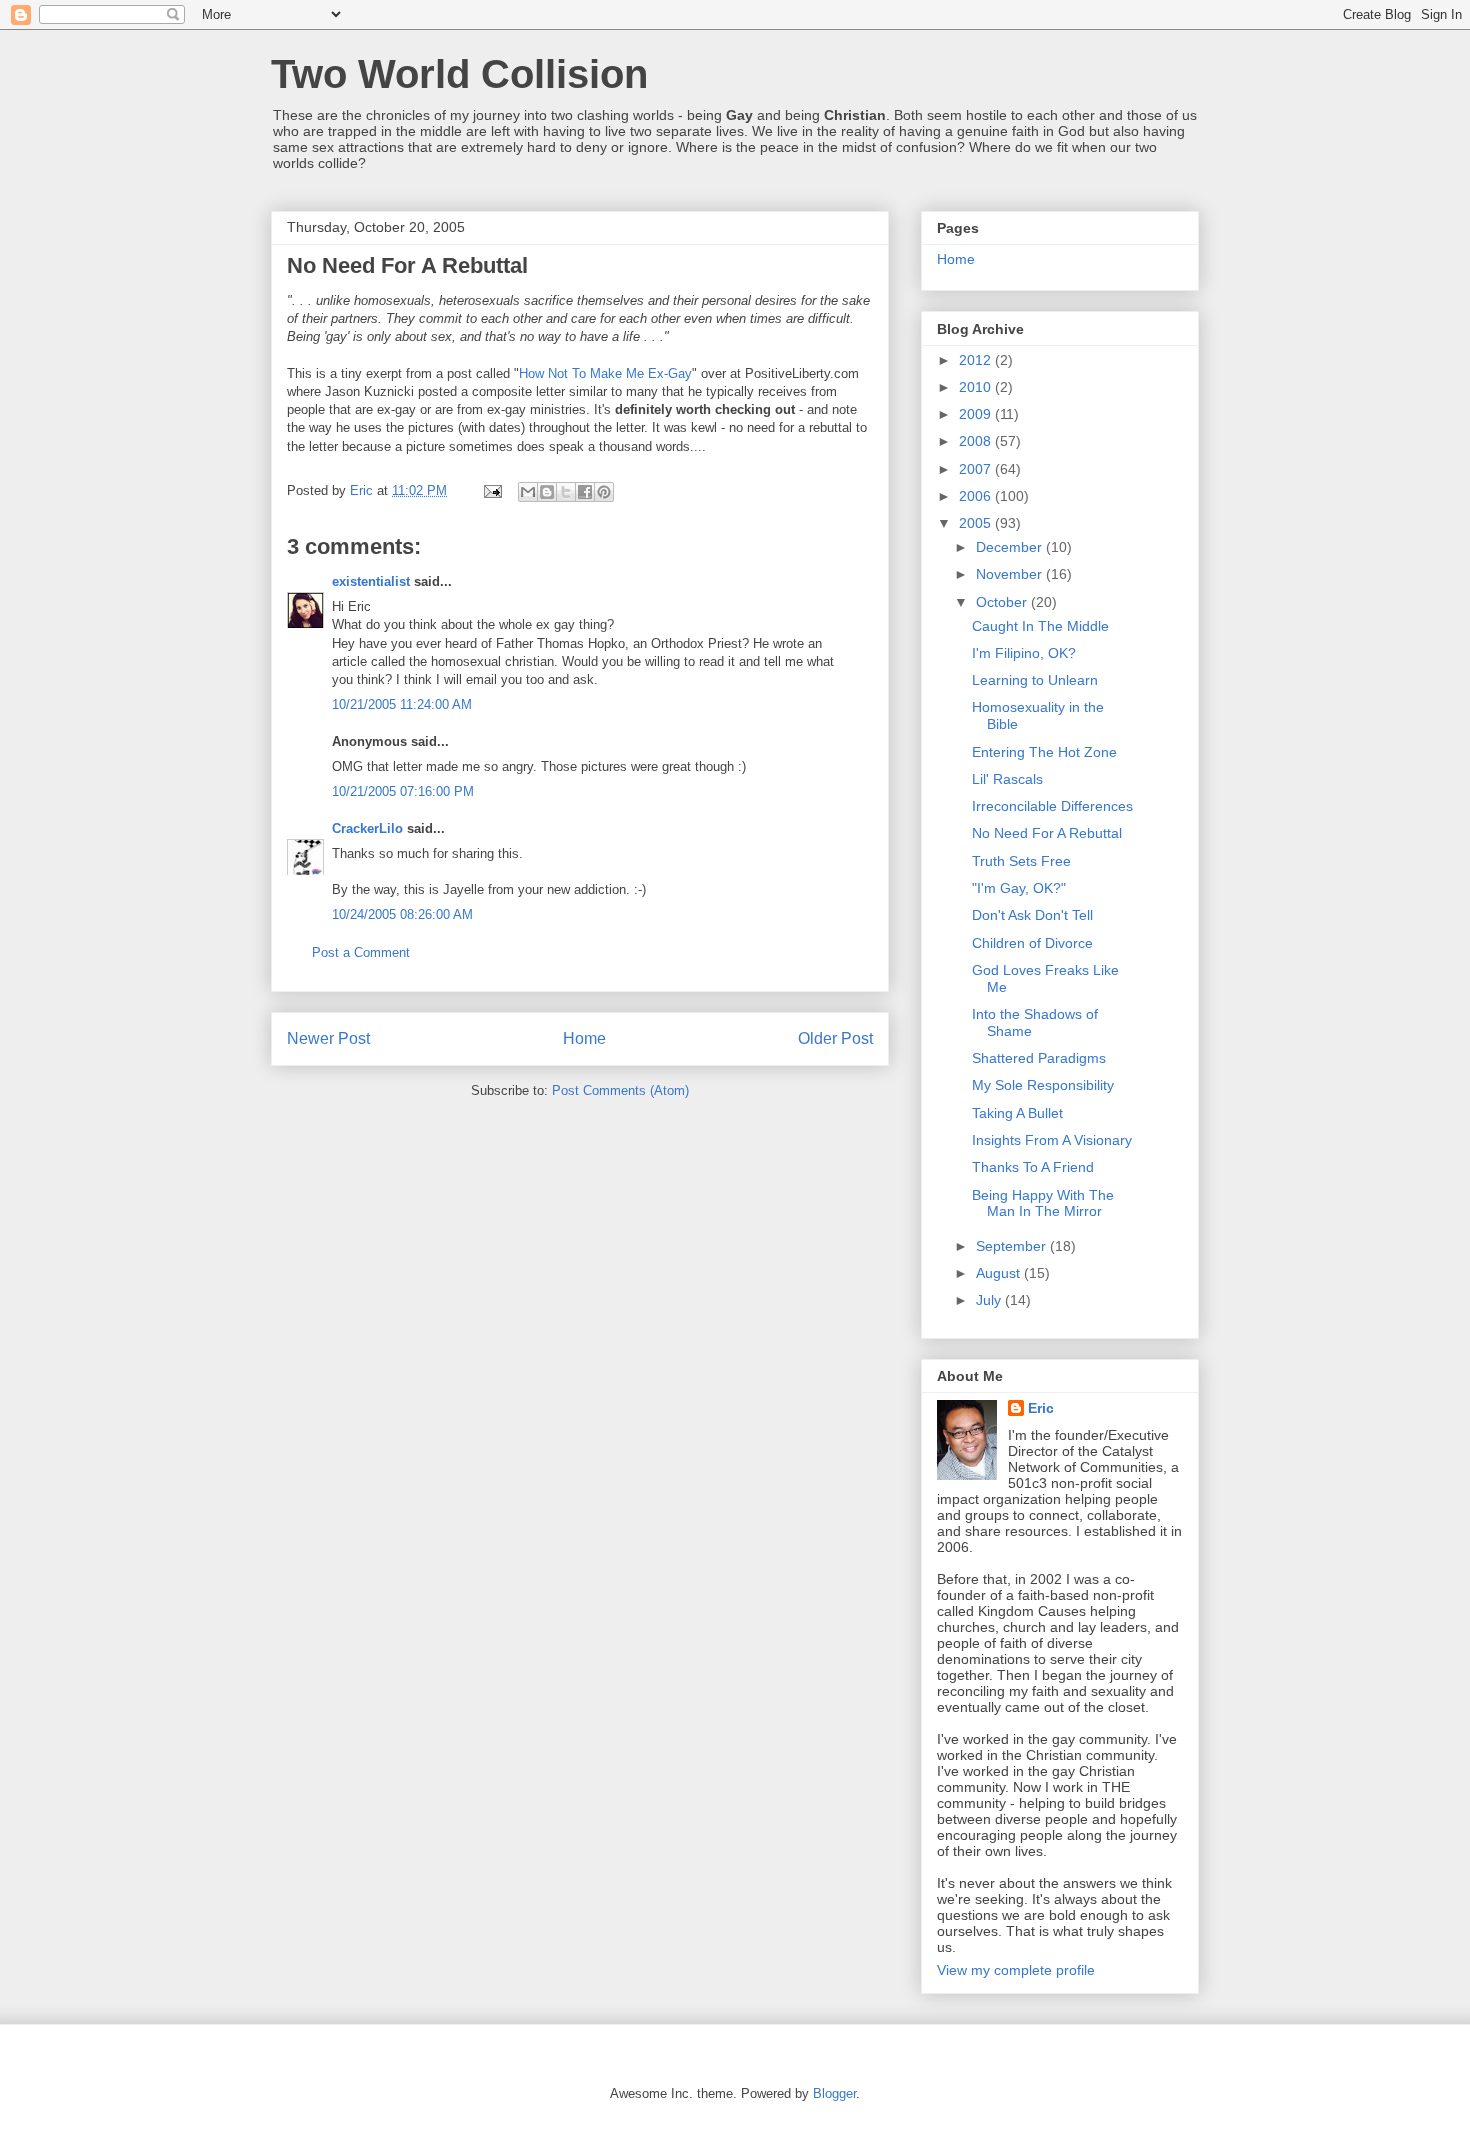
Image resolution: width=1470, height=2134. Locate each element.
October (1003, 602)
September (1013, 1246)
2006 (977, 496)
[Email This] (528, 492)
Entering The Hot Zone (1044, 752)
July (990, 1300)
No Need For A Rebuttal (1047, 833)
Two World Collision (459, 74)
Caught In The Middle (1040, 626)
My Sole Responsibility (1043, 1085)
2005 (977, 523)
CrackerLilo (367, 828)
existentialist (371, 581)
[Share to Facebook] (585, 492)
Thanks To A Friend (1033, 1167)
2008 (977, 441)
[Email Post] (491, 490)
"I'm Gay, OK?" (1019, 888)
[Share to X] (566, 492)
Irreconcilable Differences (1052, 806)
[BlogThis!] (547, 492)
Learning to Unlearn (1035, 680)
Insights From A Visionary (1052, 1140)
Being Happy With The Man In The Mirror (1043, 1203)
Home (584, 1038)
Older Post (835, 1038)
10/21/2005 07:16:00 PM (403, 791)
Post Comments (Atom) (620, 1090)
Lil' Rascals (1007, 779)
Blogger (834, 2093)
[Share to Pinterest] (604, 492)
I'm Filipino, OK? (1024, 653)
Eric (1041, 1408)
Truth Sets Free (1021, 861)
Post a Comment (361, 952)
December (1011, 547)
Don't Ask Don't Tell (1032, 915)
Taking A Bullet (1017, 1113)
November (1011, 574)
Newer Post (328, 1038)
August (1000, 1273)
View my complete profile (1016, 1970)
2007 (977, 469)
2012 (977, 360)
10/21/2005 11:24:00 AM (402, 704)
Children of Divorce (1032, 943)
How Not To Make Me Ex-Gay (605, 373)
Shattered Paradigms (1039, 1058)
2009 (977, 414)
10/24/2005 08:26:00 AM (402, 914)
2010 (977, 387)
